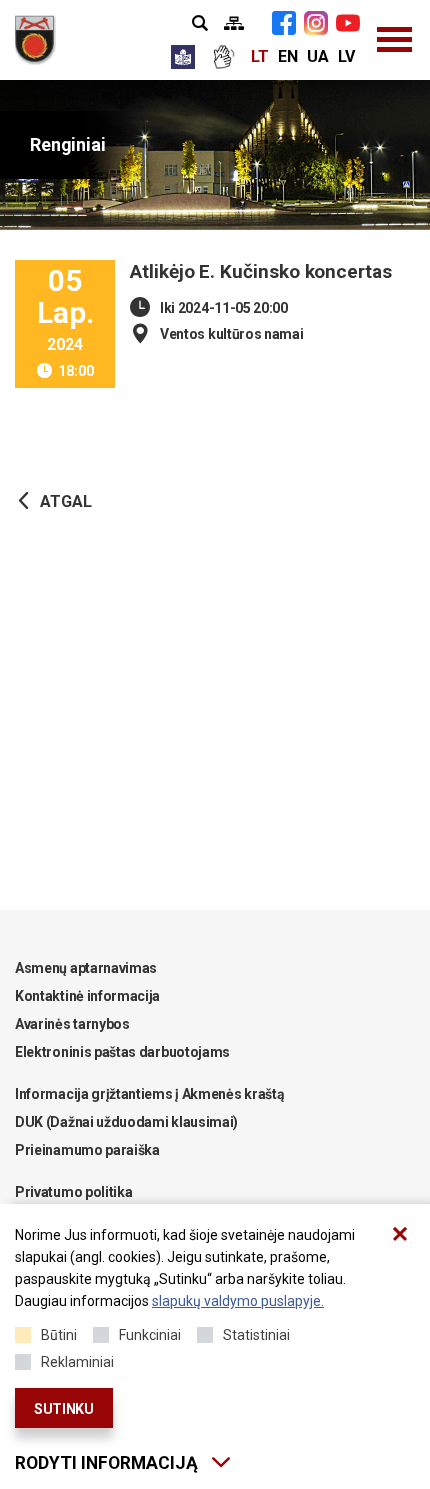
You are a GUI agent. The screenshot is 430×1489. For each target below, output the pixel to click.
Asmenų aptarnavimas (86, 968)
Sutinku (64, 1409)
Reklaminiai (77, 1362)
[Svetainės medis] (234, 23)
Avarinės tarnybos (72, 1024)
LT (260, 56)
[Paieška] (200, 23)
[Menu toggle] (395, 40)
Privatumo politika (73, 1192)
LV (346, 56)
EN (288, 56)
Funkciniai (150, 1335)
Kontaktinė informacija (87, 996)
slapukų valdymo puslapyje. (238, 1301)
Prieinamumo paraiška (87, 1150)
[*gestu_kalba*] (223, 57)
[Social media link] (284, 23)
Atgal (66, 501)
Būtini (59, 1335)
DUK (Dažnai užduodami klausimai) (126, 1122)
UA (318, 56)
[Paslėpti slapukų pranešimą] (400, 1234)
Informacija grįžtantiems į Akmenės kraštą (149, 1094)
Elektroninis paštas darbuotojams (122, 1052)
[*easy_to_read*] (183, 57)
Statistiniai (256, 1335)
